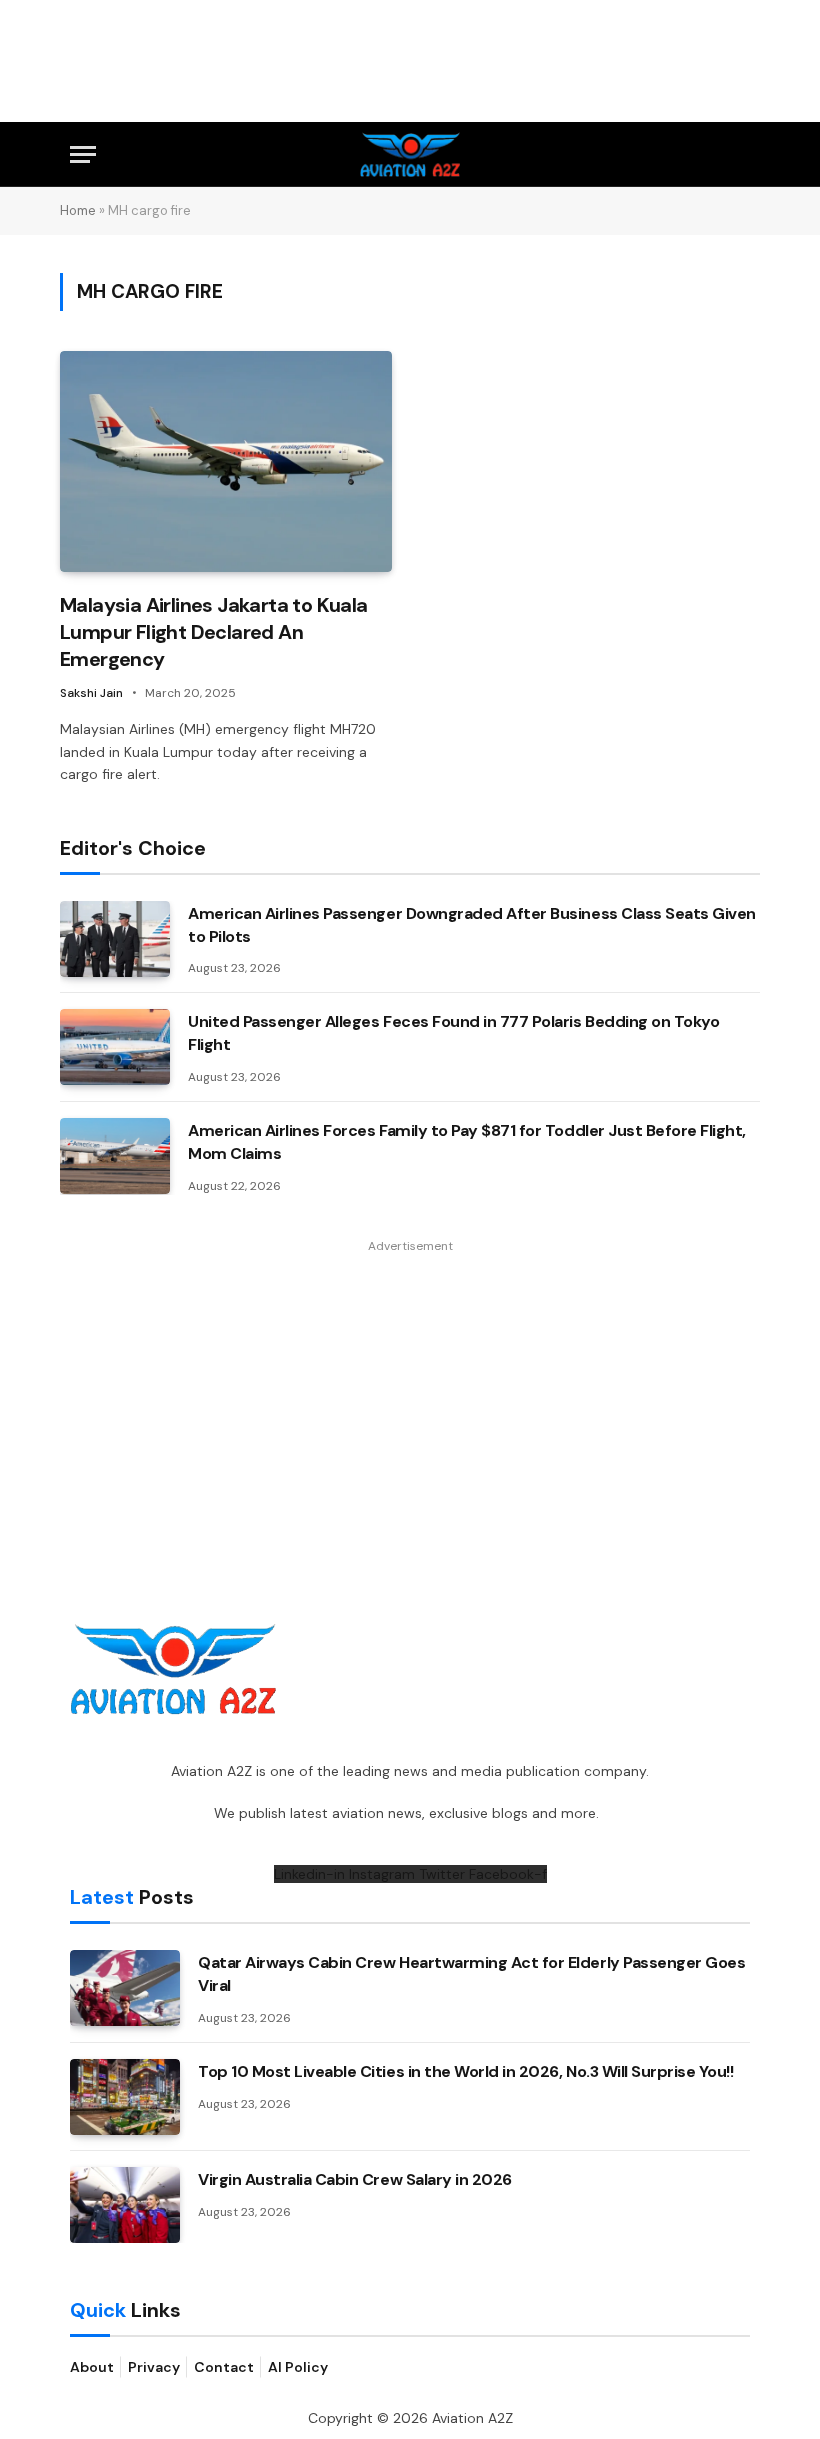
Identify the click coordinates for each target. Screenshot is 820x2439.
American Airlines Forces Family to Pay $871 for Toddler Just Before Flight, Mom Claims (467, 1142)
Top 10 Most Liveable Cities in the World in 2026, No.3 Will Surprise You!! (465, 2071)
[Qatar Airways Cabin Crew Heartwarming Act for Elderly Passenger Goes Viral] (125, 1988)
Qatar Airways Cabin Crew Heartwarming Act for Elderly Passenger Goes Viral (471, 1974)
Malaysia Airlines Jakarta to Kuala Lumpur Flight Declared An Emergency (214, 632)
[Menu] (83, 154)
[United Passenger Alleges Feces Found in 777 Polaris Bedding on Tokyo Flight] (115, 1047)
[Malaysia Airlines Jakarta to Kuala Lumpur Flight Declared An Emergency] (226, 461)
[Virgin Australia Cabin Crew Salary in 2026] (125, 2205)
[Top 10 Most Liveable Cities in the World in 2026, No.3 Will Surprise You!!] (125, 2097)
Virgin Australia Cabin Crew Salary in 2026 (355, 2179)
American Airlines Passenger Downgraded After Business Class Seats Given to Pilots (472, 925)
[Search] (741, 154)
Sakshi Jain (91, 693)
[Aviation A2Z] (410, 154)
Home (78, 210)
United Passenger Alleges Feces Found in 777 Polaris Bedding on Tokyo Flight (453, 1033)
